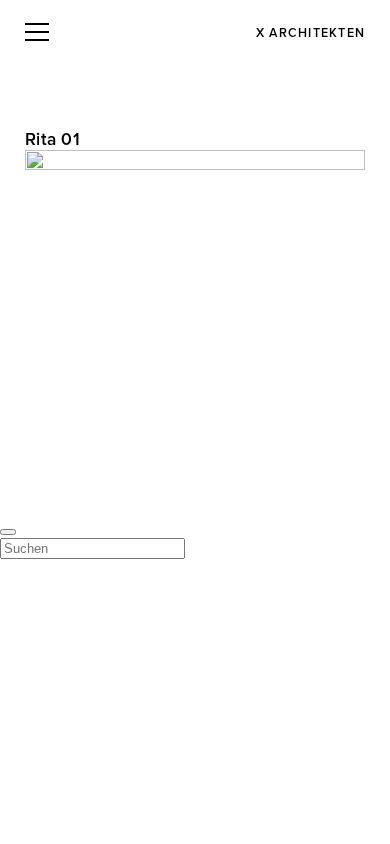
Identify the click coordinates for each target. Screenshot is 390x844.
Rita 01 (52, 139)
